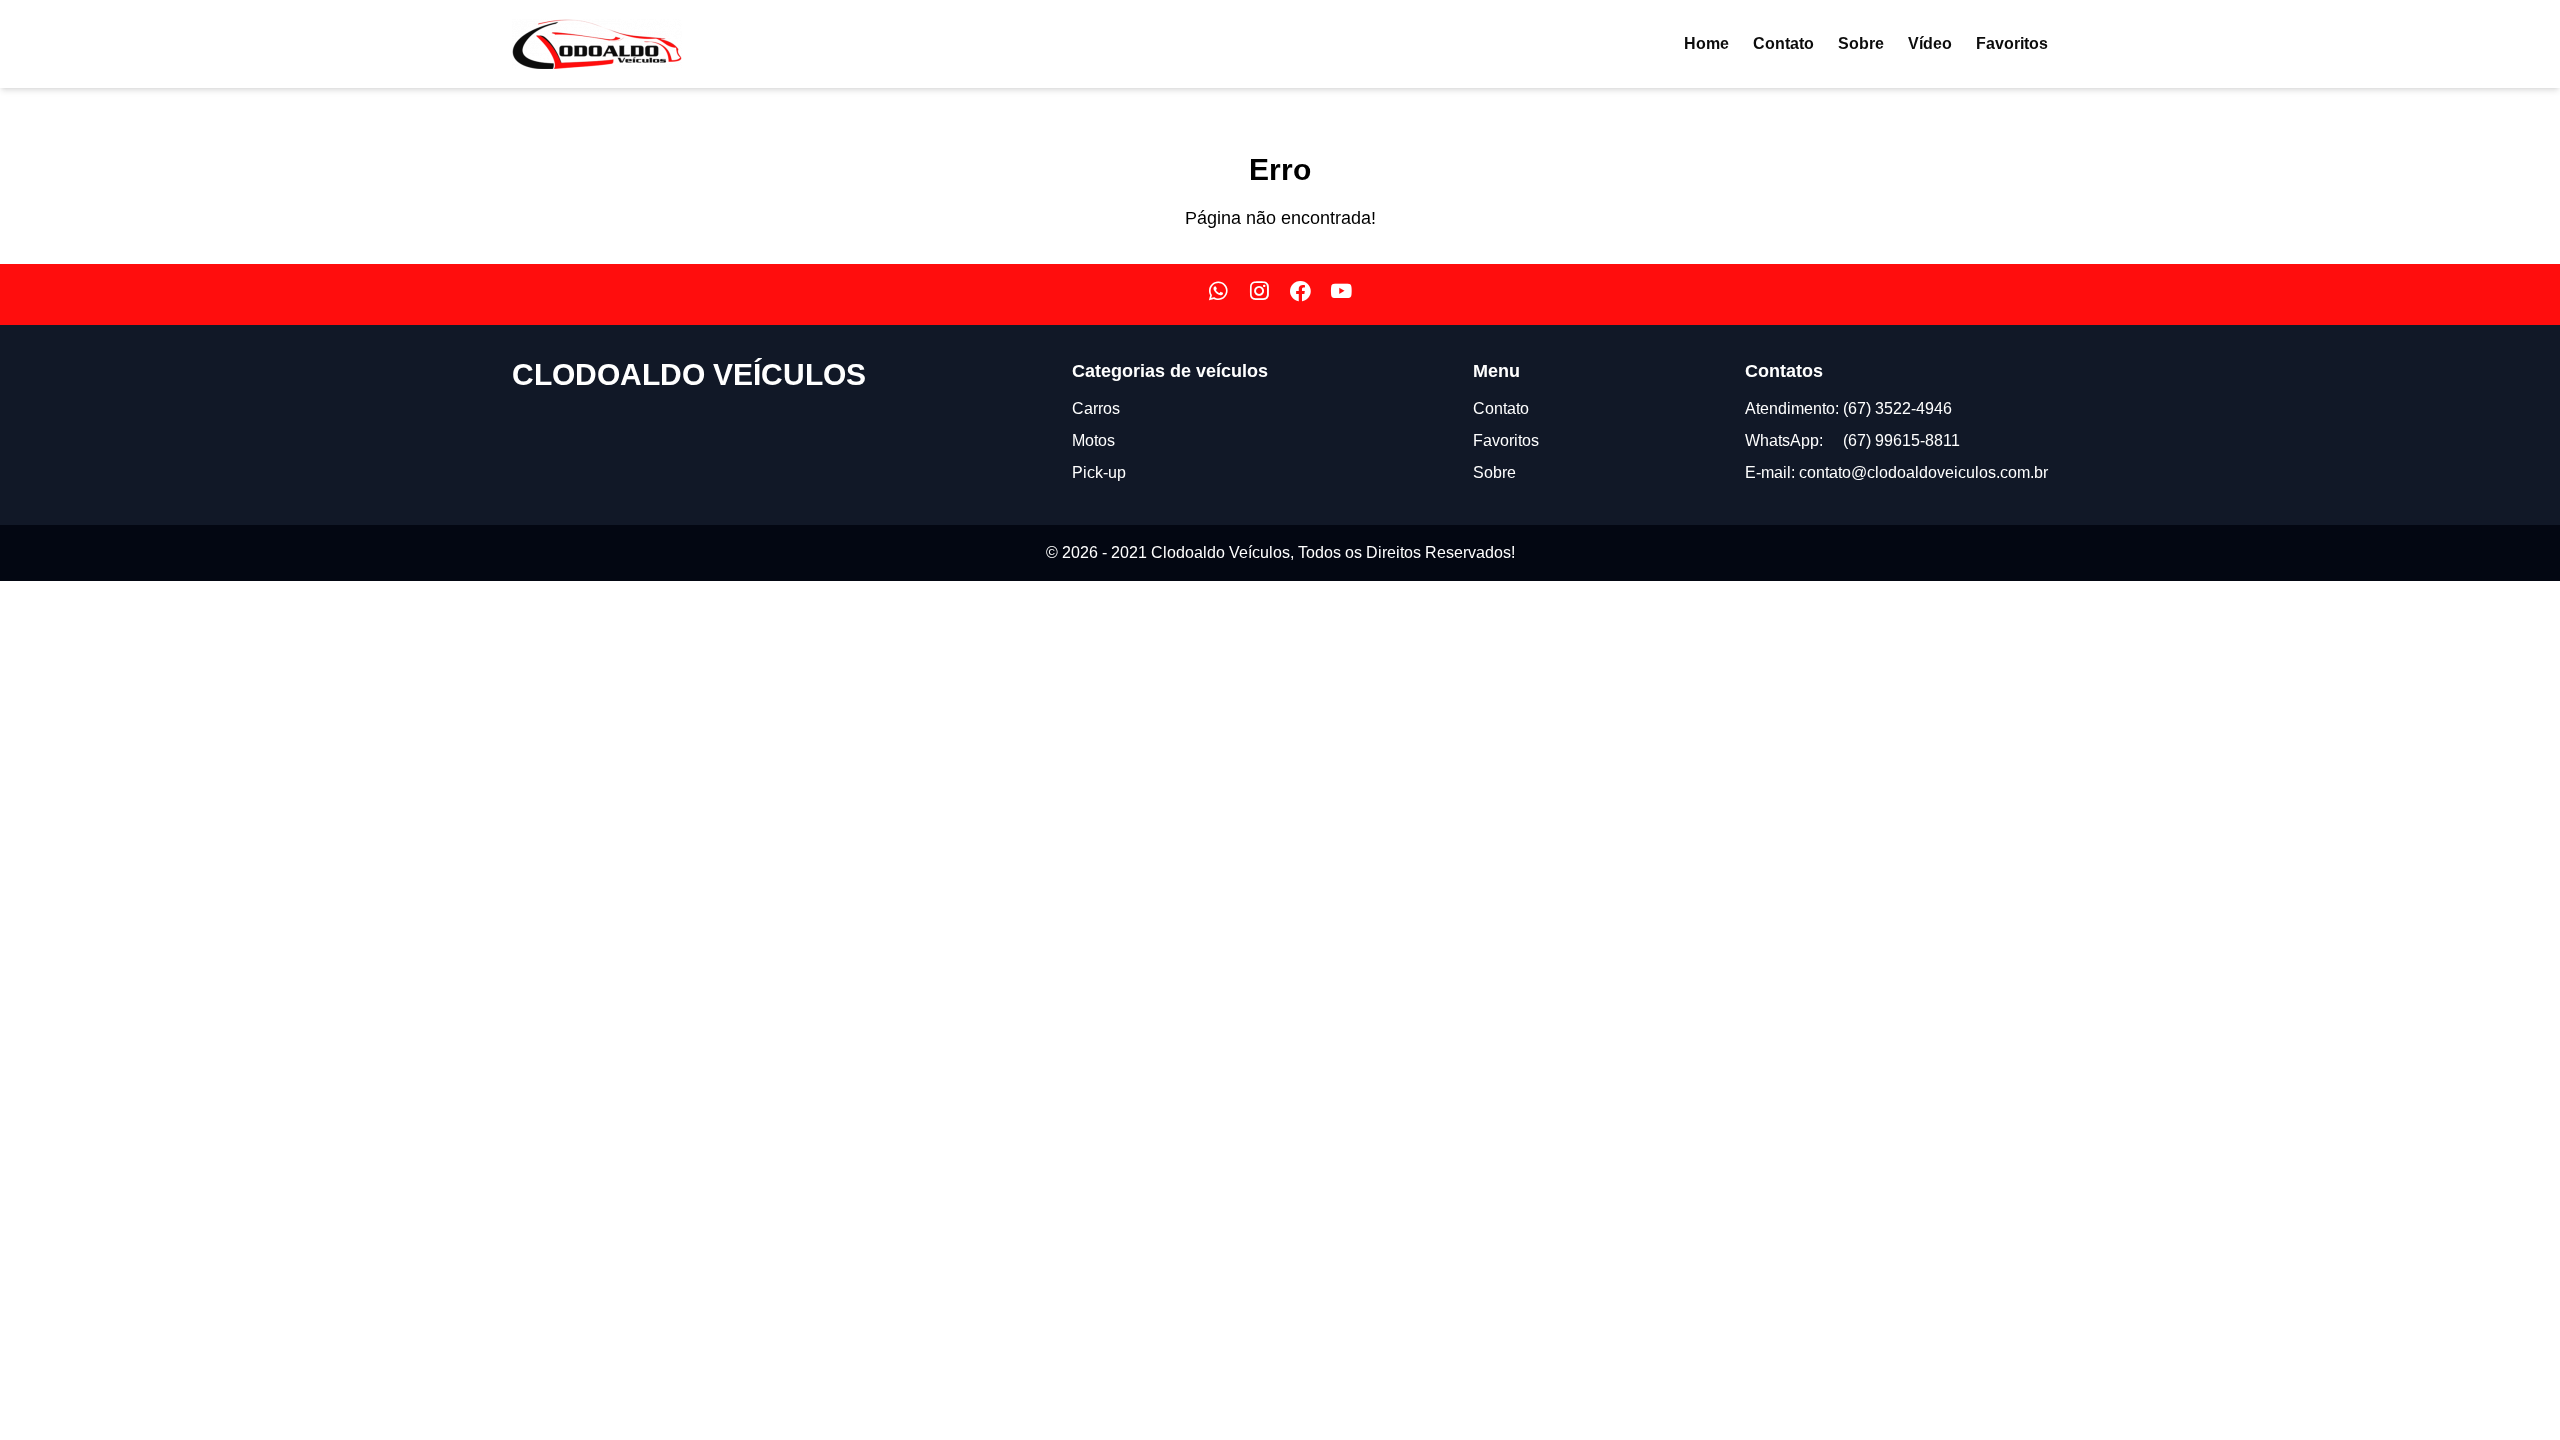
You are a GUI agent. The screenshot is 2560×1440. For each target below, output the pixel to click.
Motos (1093, 440)
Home (1706, 43)
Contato (1783, 43)
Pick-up (1099, 472)
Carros (1096, 408)
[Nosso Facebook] (1300, 294)
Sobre (1861, 43)
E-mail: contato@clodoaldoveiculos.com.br (1896, 472)
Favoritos (2012, 43)
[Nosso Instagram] (1259, 294)
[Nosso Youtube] (1341, 294)
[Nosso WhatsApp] (1218, 294)
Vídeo (1930, 43)
